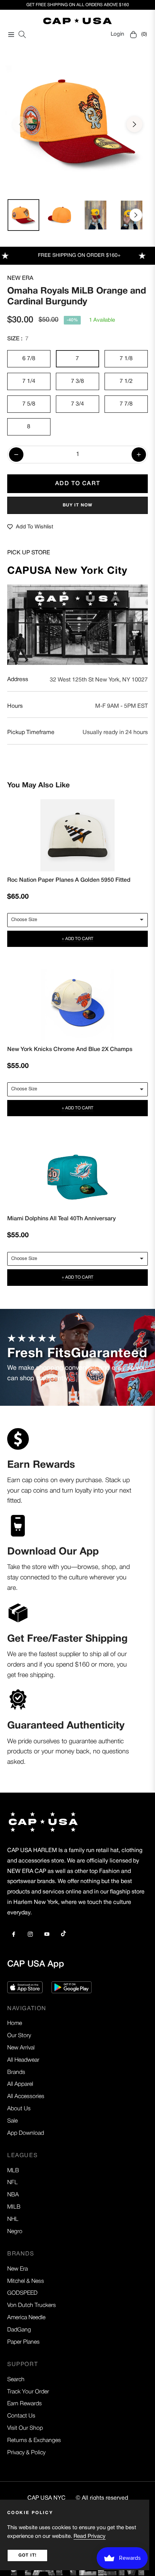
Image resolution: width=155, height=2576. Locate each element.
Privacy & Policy (26, 2453)
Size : (18, 339)
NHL (13, 2219)
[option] (77, 121)
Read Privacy (90, 2536)
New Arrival (21, 2048)
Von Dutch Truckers (32, 2306)
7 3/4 (77, 404)
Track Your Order (28, 2392)
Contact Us (21, 2416)
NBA (13, 2195)
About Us (19, 2109)
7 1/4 (29, 381)
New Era (20, 278)
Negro (15, 2232)
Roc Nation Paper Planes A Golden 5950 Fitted (69, 880)
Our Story (19, 2036)
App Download (26, 2133)
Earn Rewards (25, 2404)
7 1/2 (126, 381)
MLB (13, 2171)
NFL (12, 2183)
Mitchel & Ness (26, 2281)
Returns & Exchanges (34, 2441)
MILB (14, 2207)
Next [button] (134, 124)
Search (16, 2380)
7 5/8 (29, 404)
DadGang (19, 2330)
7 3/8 (77, 381)
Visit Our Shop (25, 2428)
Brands (16, 2072)
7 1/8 (126, 359)
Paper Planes (23, 2342)
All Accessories (26, 2097)
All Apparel (20, 2084)
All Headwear (23, 2060)
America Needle (26, 2318)
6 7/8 (29, 359)
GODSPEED (22, 2293)
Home (15, 2023)
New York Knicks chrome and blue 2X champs (70, 1050)
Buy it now (78, 505)
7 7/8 (126, 404)
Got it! (27, 2555)
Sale (12, 2121)
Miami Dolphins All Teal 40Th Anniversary (61, 1219)
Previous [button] (21, 124)
